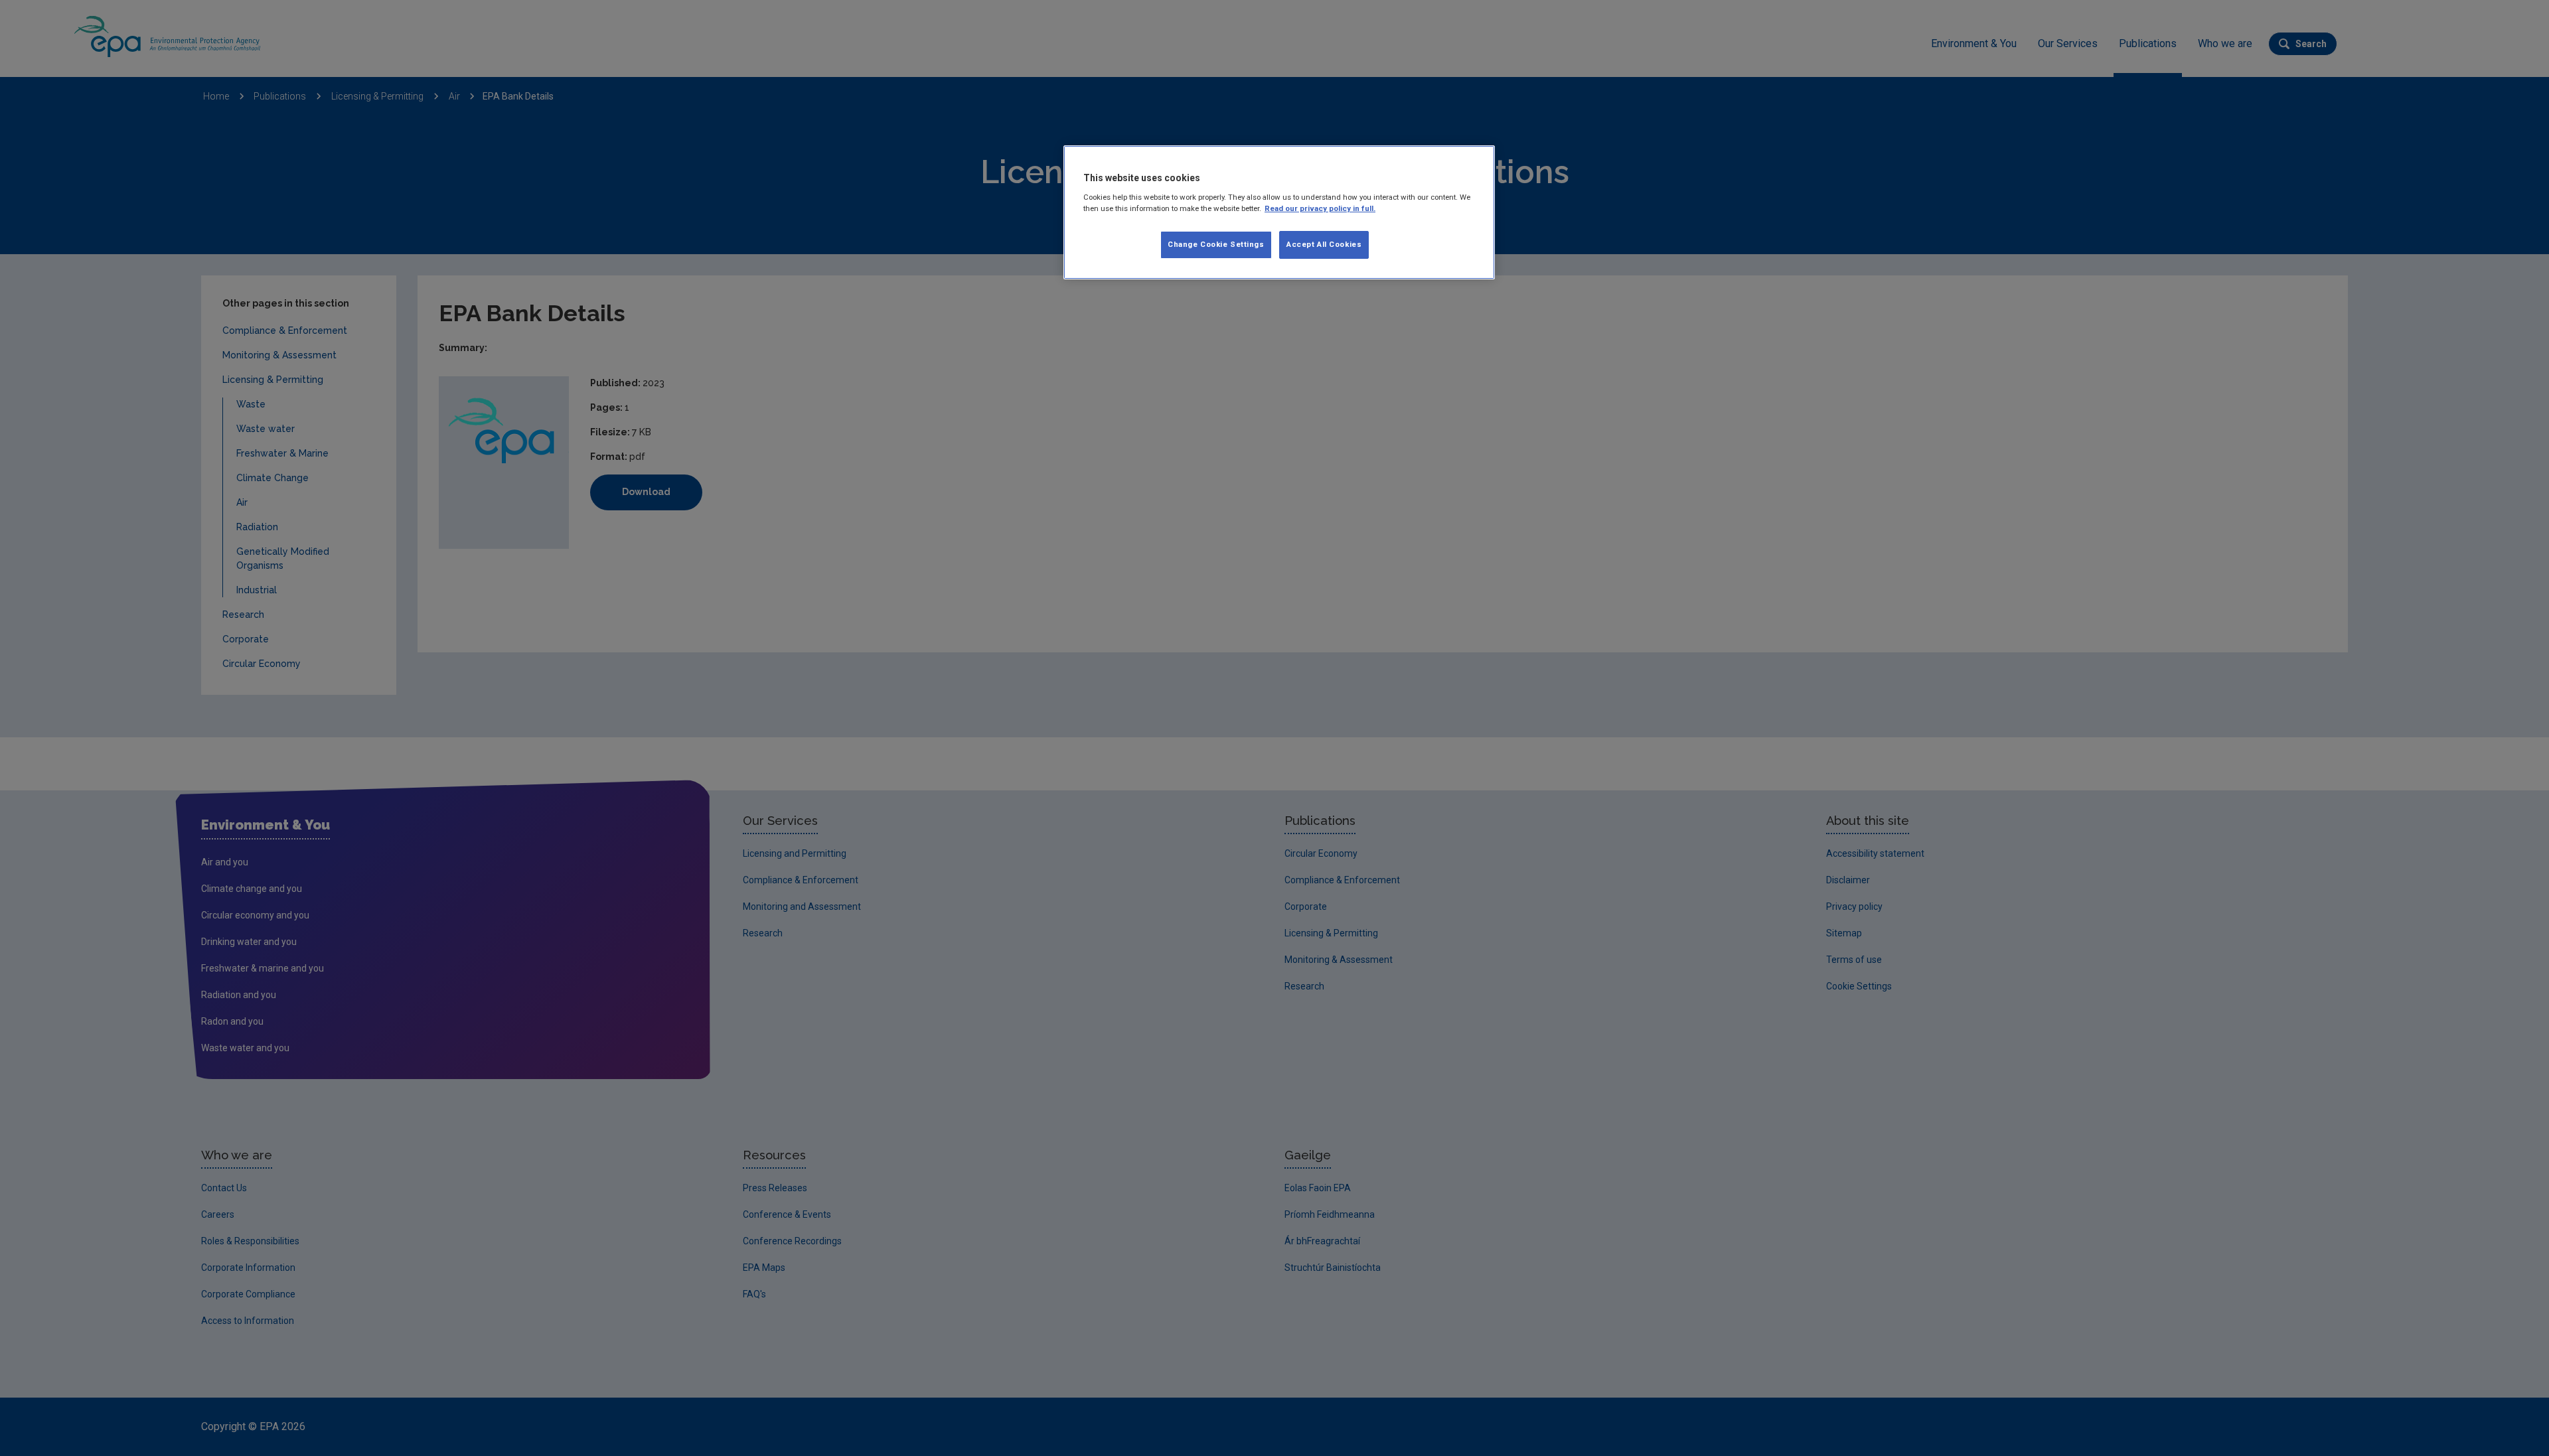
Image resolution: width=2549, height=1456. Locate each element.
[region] (1279, 212)
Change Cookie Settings (1216, 244)
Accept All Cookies (1324, 244)
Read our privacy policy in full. (1320, 208)
